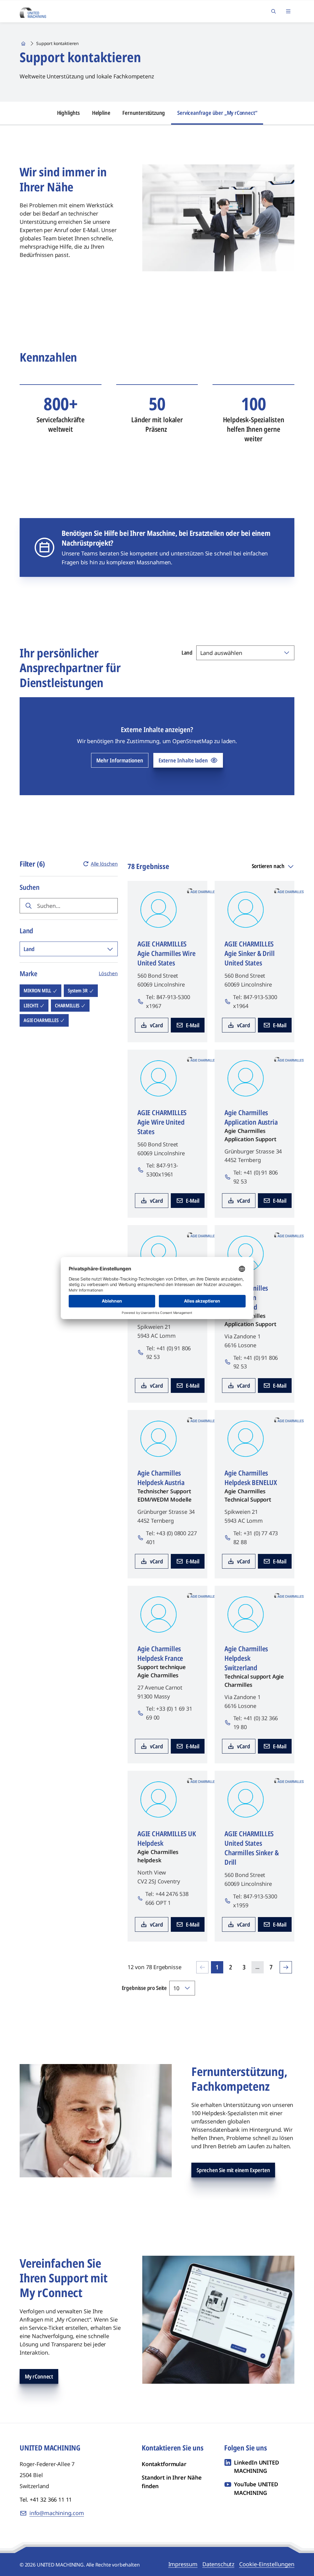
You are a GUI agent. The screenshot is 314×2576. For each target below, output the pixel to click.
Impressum (183, 2564)
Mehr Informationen (120, 760)
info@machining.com (57, 2513)
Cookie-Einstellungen (267, 2564)
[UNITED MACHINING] (33, 11)
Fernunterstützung (144, 113)
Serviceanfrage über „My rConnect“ (217, 113)
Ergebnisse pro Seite (144, 1988)
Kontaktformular (164, 2464)
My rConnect (39, 2376)
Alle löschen (104, 864)
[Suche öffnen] (274, 11)
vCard (157, 1025)
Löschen (108, 973)
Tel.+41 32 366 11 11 (46, 2499)
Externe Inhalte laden (183, 760)
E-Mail (193, 1025)
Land (187, 652)
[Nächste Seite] (286, 1967)
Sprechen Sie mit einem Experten (233, 2170)
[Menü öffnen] (288, 11)
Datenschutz (218, 2564)
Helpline (101, 113)
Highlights (68, 113)
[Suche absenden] (29, 906)
